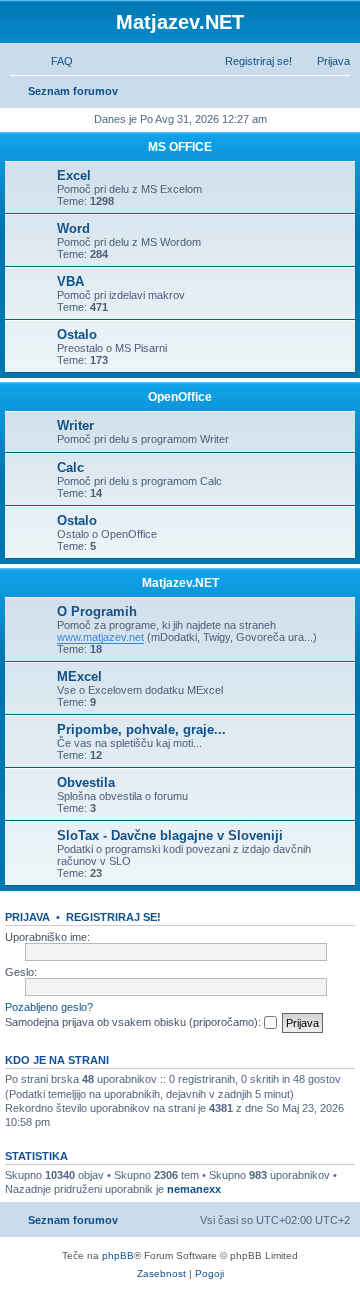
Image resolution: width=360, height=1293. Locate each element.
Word (73, 228)
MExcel (79, 676)
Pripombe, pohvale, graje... (141, 729)
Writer (75, 425)
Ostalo (77, 334)
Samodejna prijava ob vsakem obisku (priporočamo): (134, 1022)
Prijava (27, 917)
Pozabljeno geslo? (49, 1007)
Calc (70, 467)
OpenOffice (180, 397)
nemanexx (194, 1189)
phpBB (118, 1255)
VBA (70, 281)
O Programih (97, 611)
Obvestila (86, 782)
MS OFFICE (180, 147)
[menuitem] (53, 61)
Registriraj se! (113, 917)
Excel (74, 175)
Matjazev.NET (180, 583)
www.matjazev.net (100, 637)
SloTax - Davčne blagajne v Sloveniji (170, 835)
